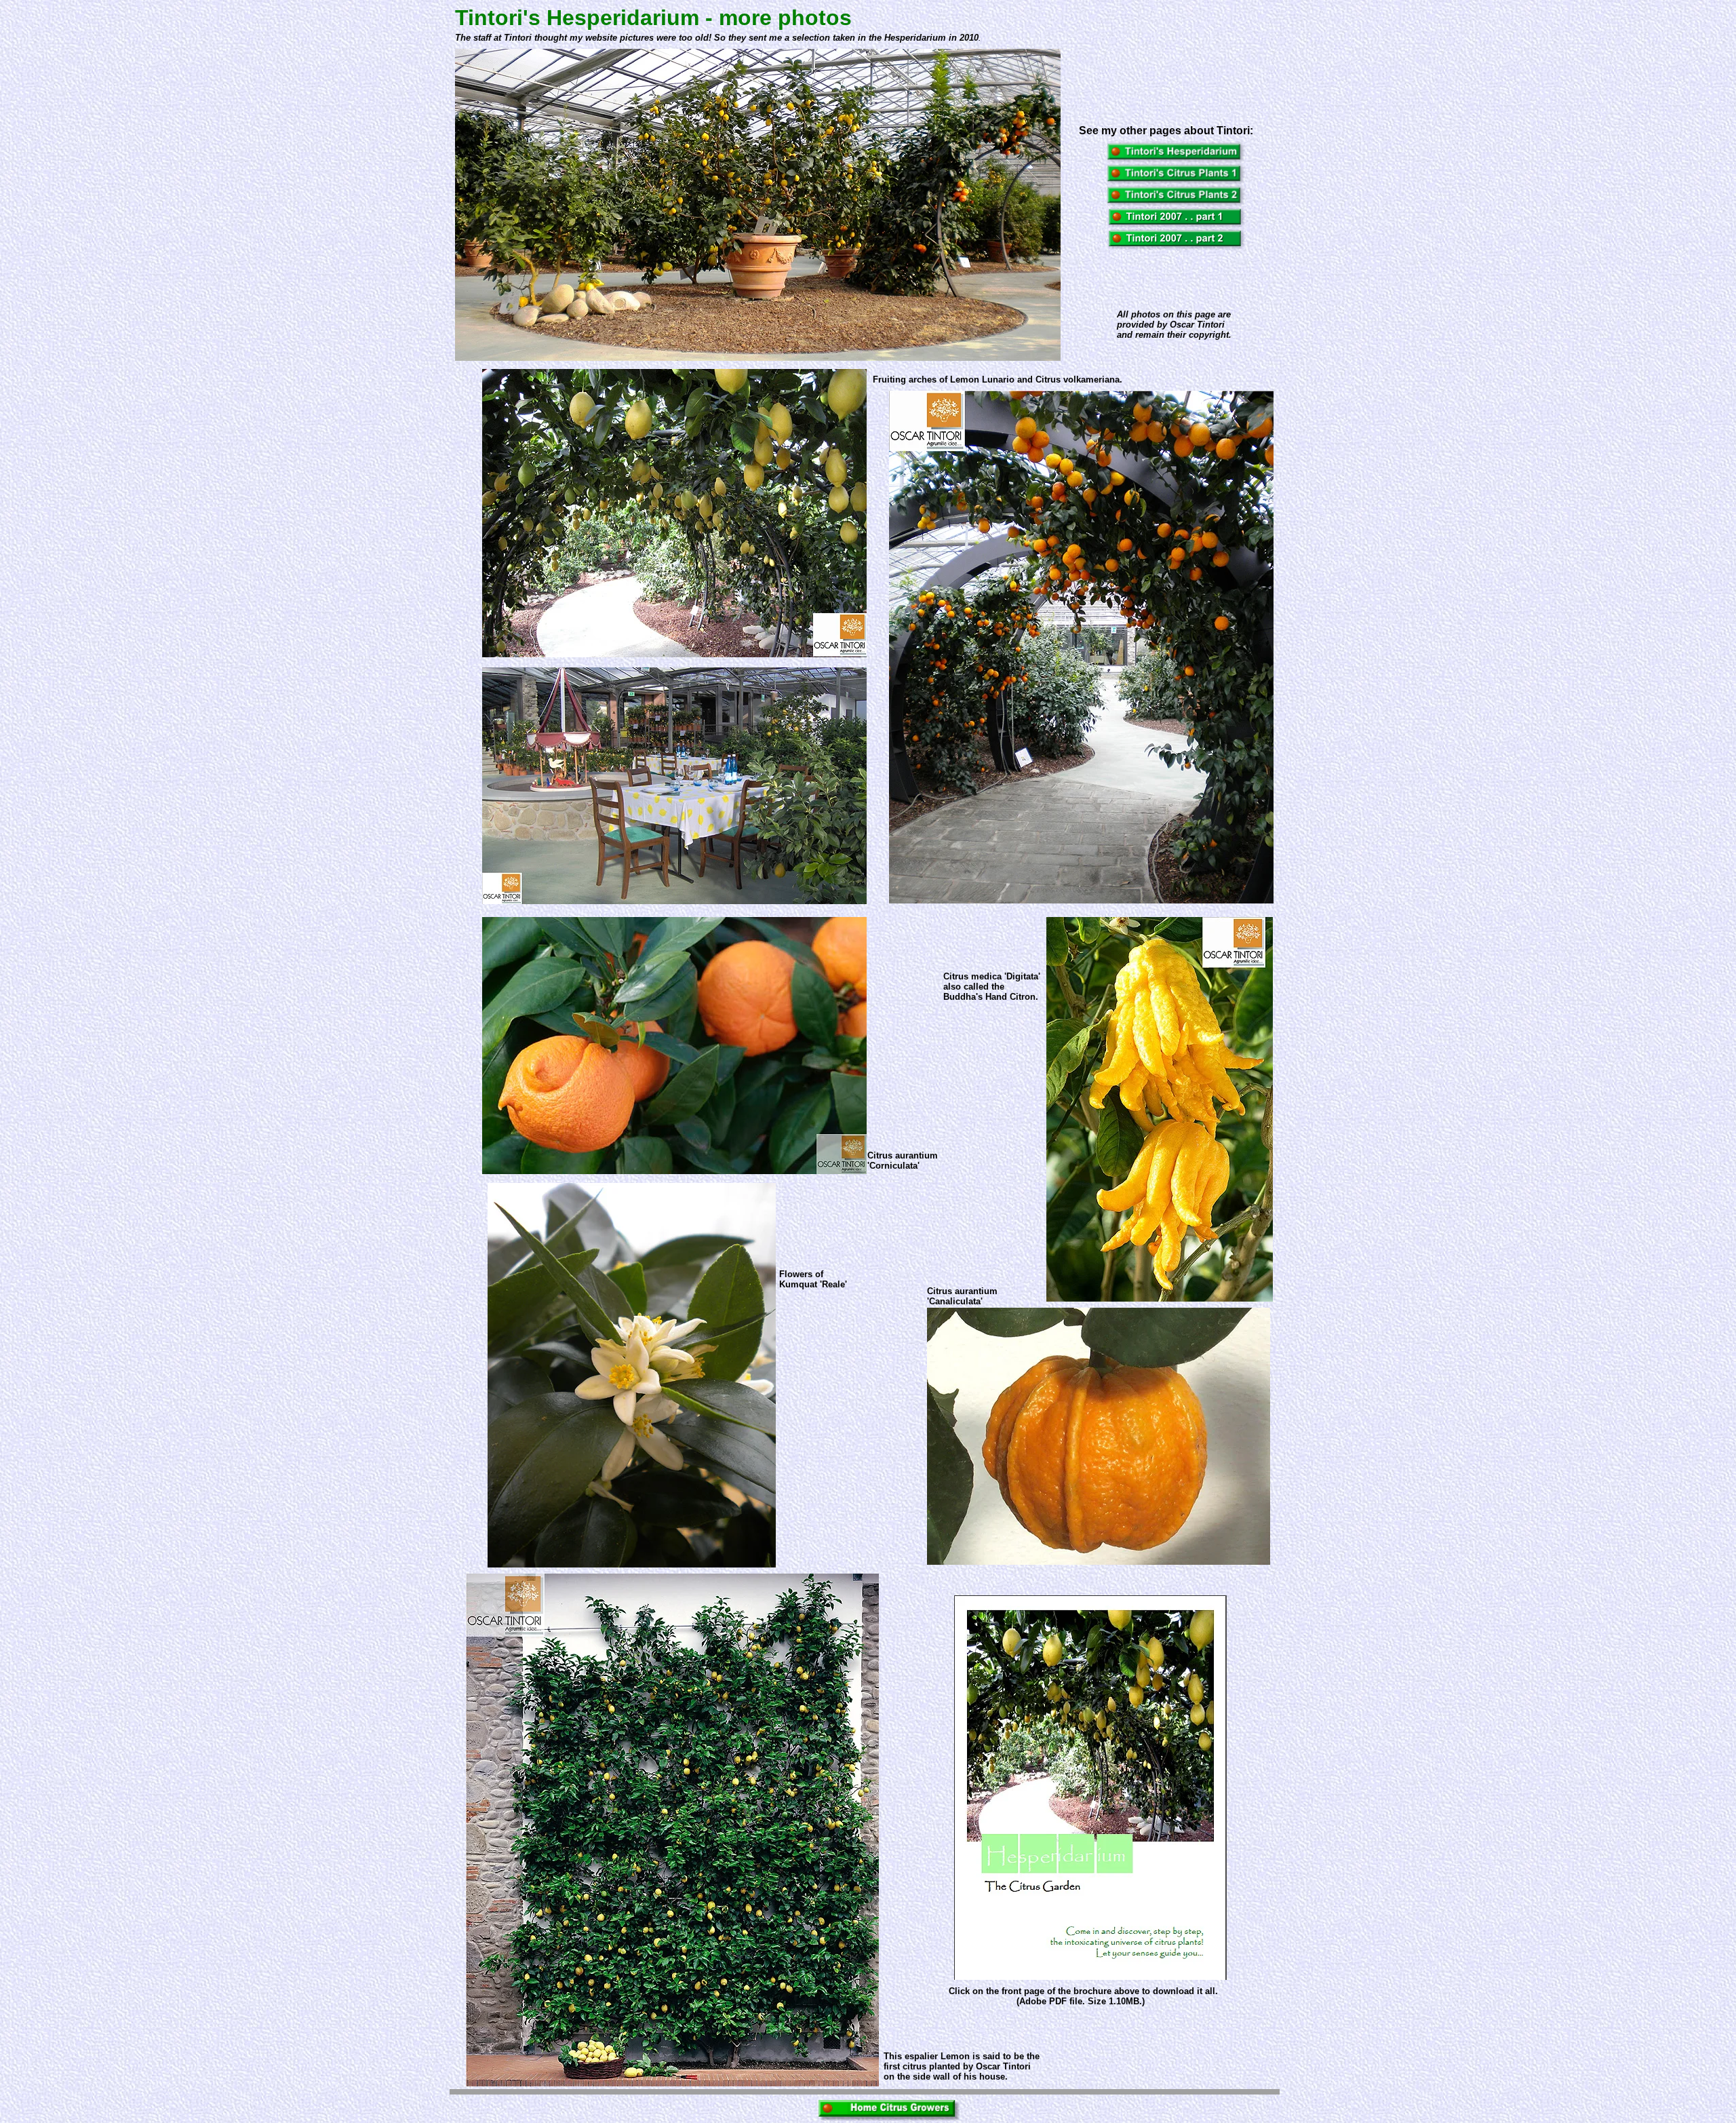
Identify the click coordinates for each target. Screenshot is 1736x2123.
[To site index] (889, 2117)
